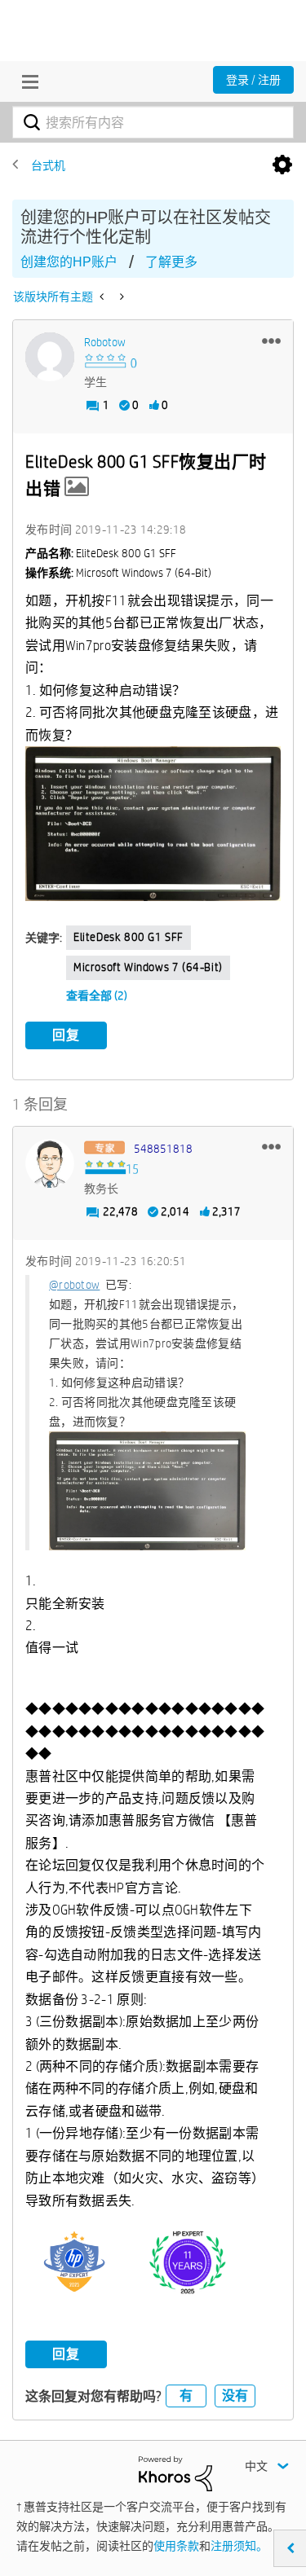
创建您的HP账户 (69, 262)
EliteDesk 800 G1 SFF (129, 937)
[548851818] (50, 1163)
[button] (271, 341)
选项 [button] (282, 165)
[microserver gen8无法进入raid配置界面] (120, 297)
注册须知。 (239, 2546)
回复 (66, 1035)
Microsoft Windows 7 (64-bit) (148, 967)
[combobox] (153, 122)
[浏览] (26, 81)
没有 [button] (235, 2396)
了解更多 (171, 262)
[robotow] (50, 357)
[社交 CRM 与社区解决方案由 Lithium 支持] (175, 2473)
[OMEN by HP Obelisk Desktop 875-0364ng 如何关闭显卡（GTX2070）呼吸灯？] (103, 297)
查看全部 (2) (97, 996)
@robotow (74, 1285)
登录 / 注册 (253, 80)
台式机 (48, 165)
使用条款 (176, 2546)
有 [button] (186, 2396)
